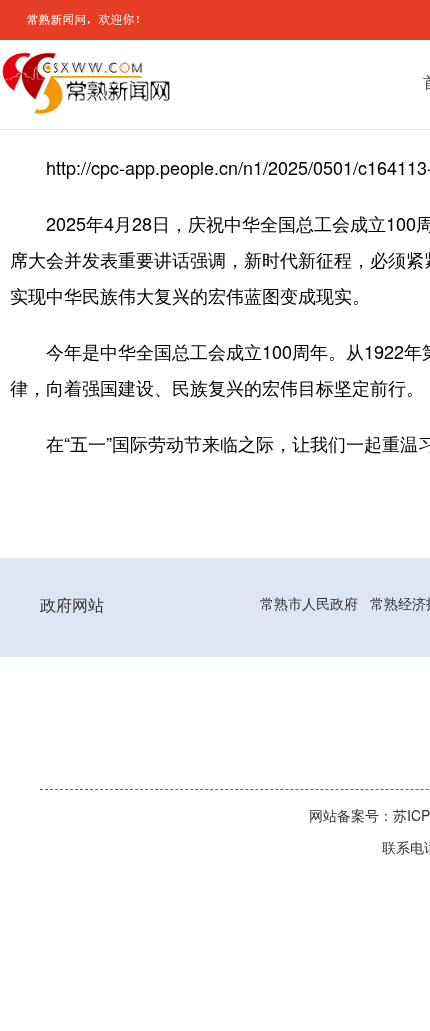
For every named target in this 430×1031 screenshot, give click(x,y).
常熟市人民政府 (309, 604)
